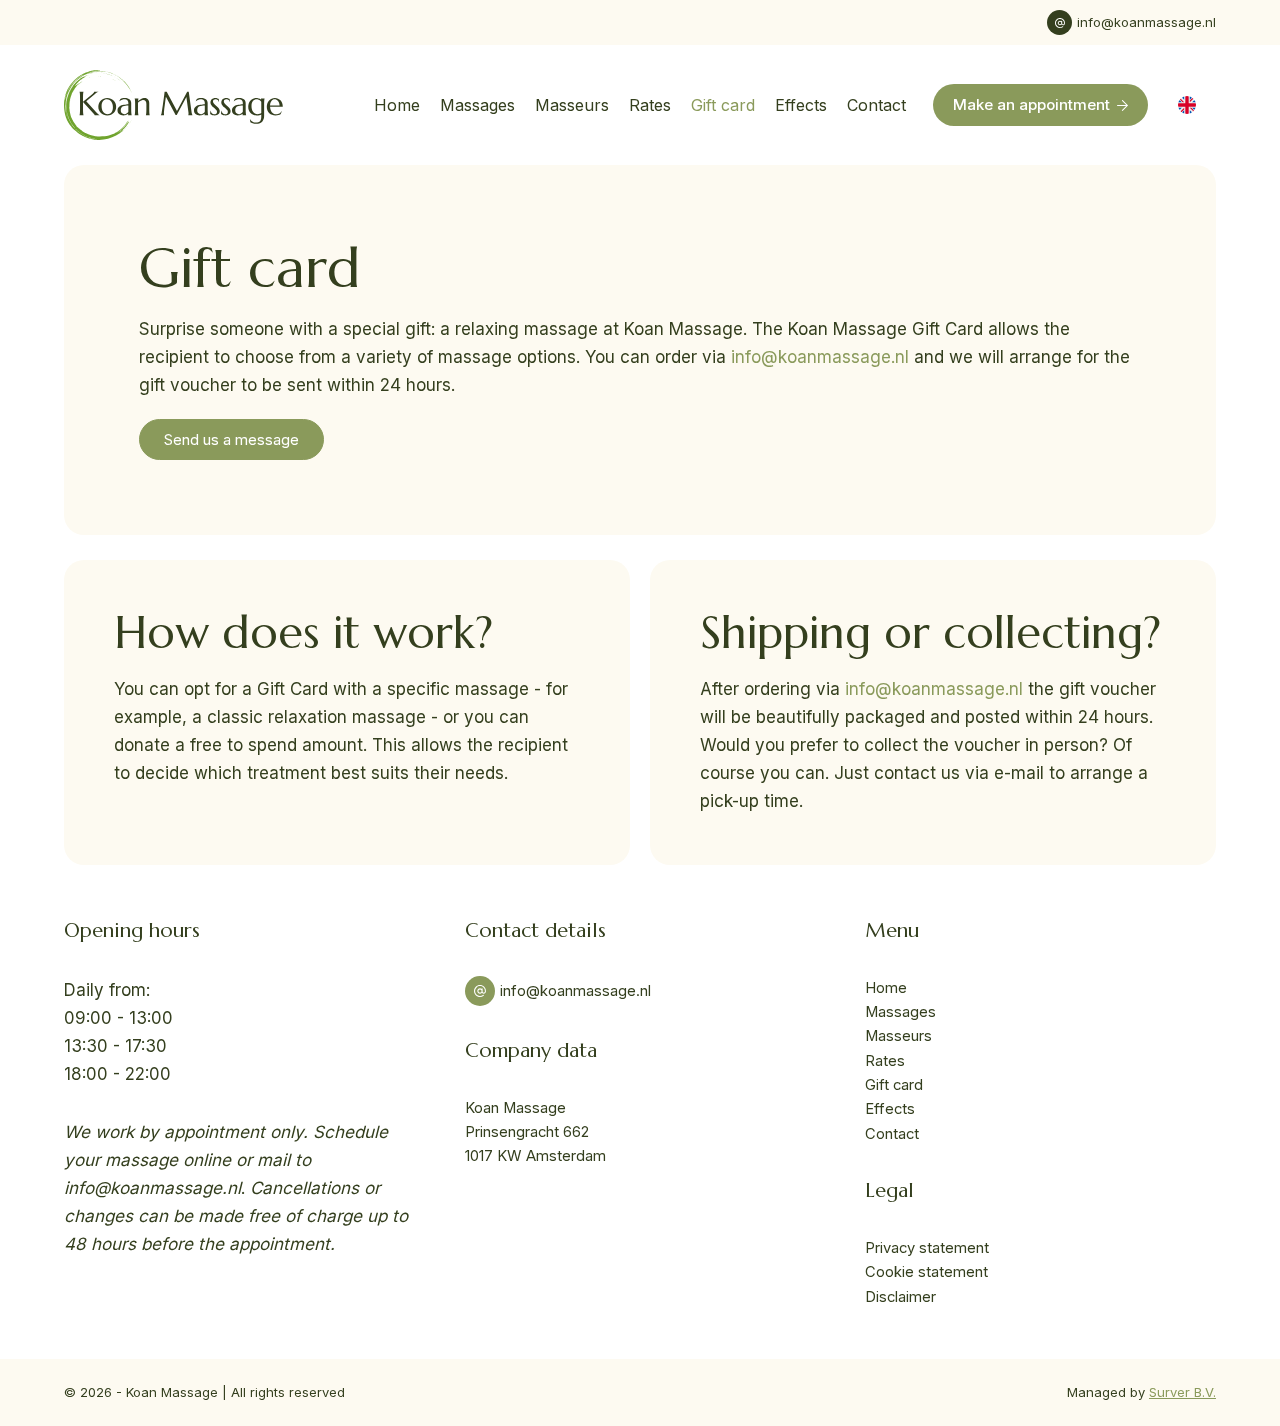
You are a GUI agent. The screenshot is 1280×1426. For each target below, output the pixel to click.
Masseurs (572, 105)
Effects (801, 105)
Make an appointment (1031, 104)
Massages (477, 105)
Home (397, 105)
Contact (876, 105)
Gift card (723, 105)
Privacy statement (927, 1248)
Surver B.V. (1182, 1392)
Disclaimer (900, 1297)
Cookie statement (926, 1272)
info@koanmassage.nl (1146, 22)
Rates (650, 105)
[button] (1187, 105)
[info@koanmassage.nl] (1059, 22)
